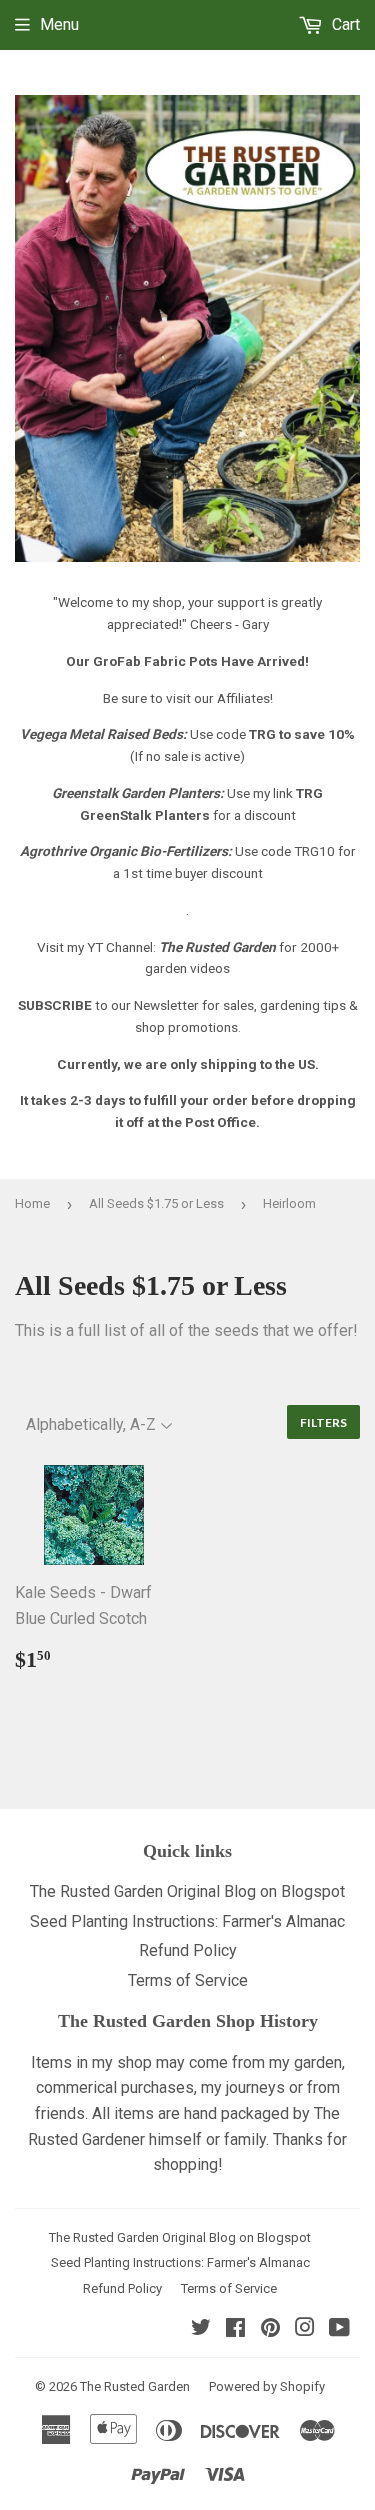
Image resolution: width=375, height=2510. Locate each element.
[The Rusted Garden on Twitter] (201, 2329)
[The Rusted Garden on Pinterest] (270, 2329)
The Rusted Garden (135, 2386)
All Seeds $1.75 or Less (156, 1203)
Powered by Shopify (267, 2386)
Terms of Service (188, 1980)
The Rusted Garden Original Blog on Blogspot (187, 1891)
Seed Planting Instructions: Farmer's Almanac (187, 1921)
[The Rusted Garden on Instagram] (305, 2329)
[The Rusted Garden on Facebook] (235, 2329)
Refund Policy (188, 1950)
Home (32, 1203)
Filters (323, 1422)
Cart (344, 24)
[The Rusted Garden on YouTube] (339, 2329)
